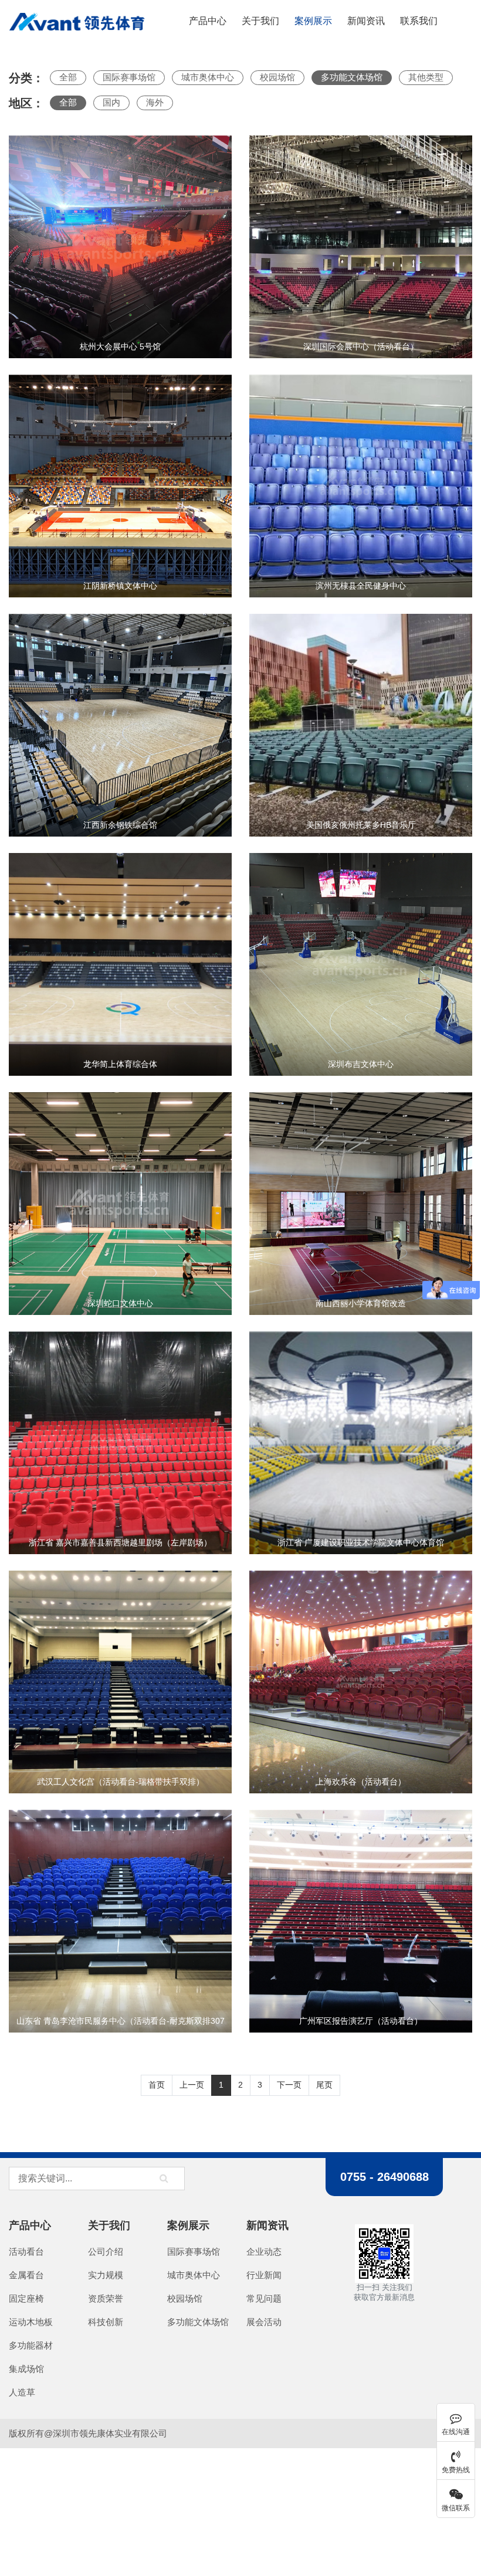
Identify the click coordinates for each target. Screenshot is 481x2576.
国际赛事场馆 (129, 77)
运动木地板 (31, 2322)
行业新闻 (264, 2275)
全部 (68, 77)
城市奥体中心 (208, 77)
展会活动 (264, 2322)
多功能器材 (31, 2345)
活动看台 (26, 2252)
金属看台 (26, 2275)
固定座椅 (26, 2298)
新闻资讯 (366, 21)
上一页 (192, 2085)
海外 (155, 102)
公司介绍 (106, 2252)
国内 (111, 102)
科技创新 (106, 2322)
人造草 (22, 2392)
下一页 (289, 2085)
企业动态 (264, 2252)
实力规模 (106, 2275)
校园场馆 (277, 77)
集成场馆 (26, 2369)
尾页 (324, 2085)
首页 (157, 2085)
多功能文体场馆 (352, 77)
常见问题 (264, 2298)
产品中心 (30, 2225)
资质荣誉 (106, 2298)
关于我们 (260, 21)
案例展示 (313, 21)
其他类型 (426, 77)
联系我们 (419, 21)
